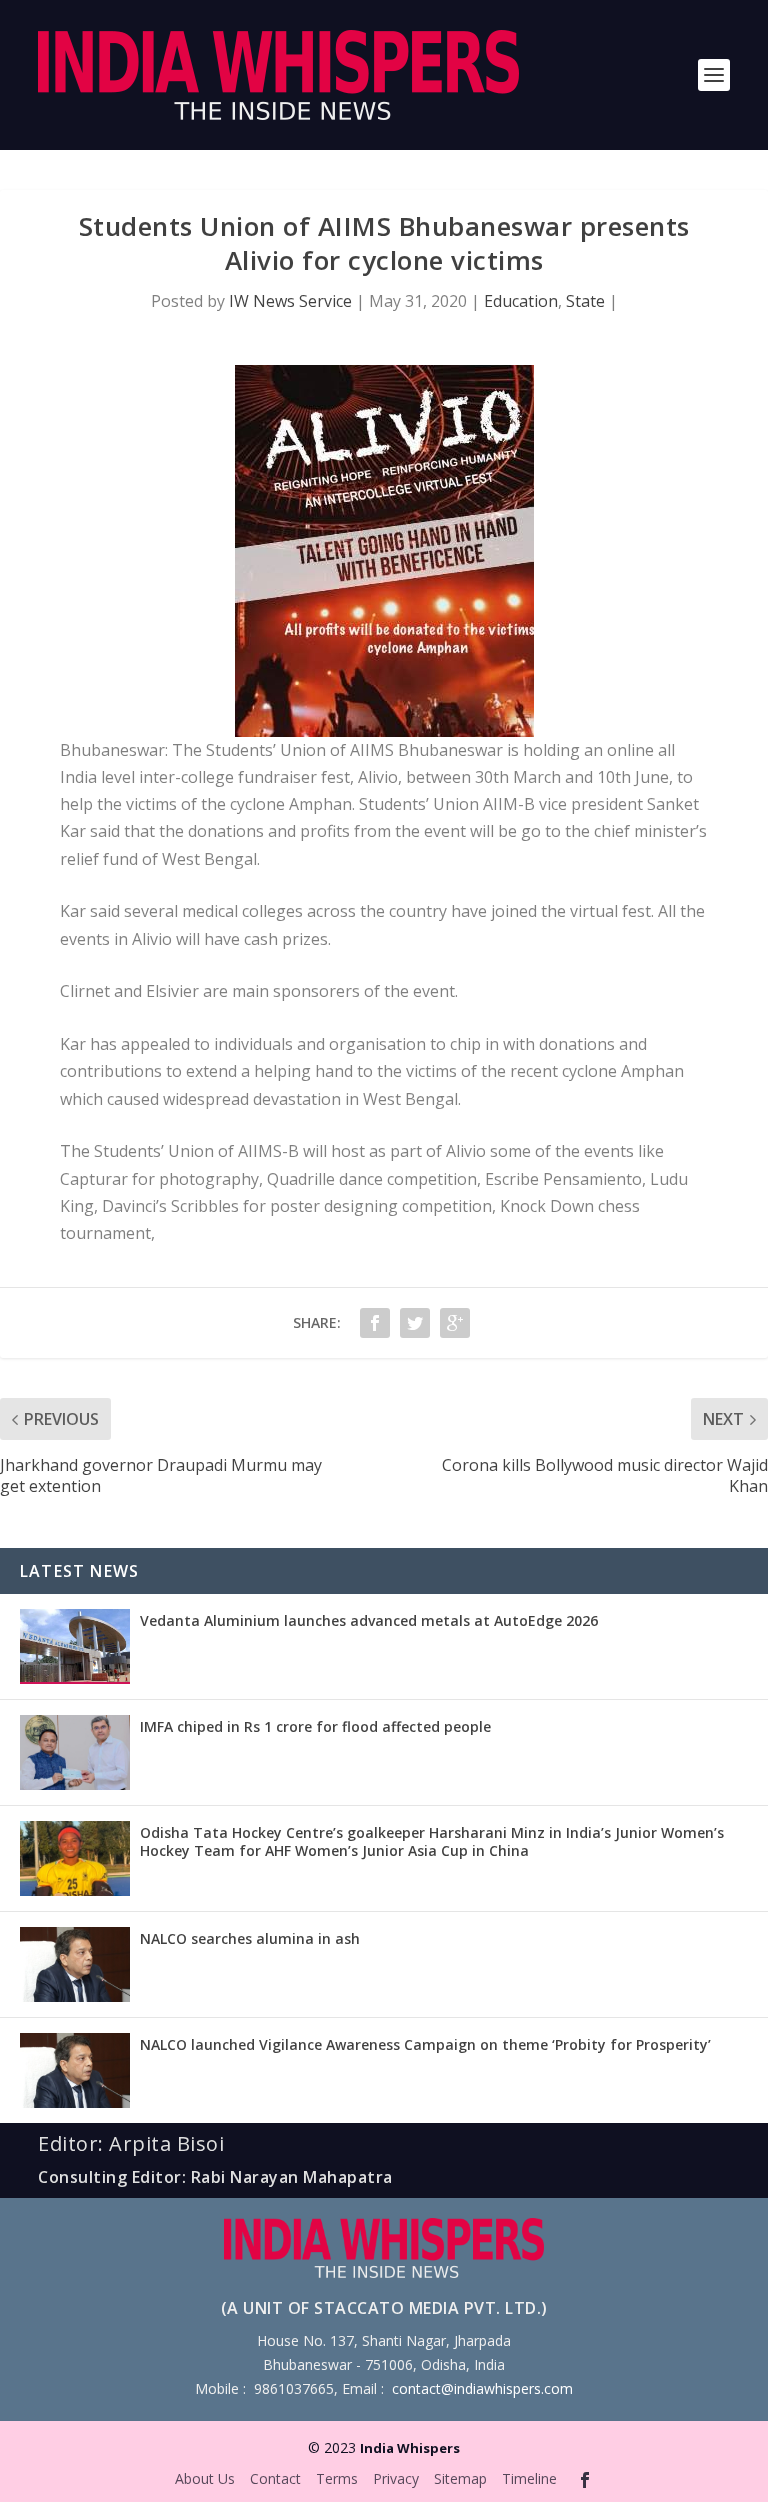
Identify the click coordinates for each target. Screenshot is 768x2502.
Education (521, 301)
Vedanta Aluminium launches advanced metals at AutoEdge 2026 (369, 1620)
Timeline (529, 2478)
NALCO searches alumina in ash (250, 1938)
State (585, 301)
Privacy (396, 2478)
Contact (275, 2478)
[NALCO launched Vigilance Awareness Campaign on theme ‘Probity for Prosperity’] (75, 2070)
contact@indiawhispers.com (482, 2388)
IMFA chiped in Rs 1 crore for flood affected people (315, 1726)
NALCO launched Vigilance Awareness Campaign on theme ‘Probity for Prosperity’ (425, 2044)
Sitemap (460, 2478)
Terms (337, 2478)
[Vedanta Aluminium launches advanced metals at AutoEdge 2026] (75, 1646)
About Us (205, 2478)
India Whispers (410, 2448)
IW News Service (290, 301)
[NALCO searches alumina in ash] (75, 1964)
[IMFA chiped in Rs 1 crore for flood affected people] (75, 1752)
